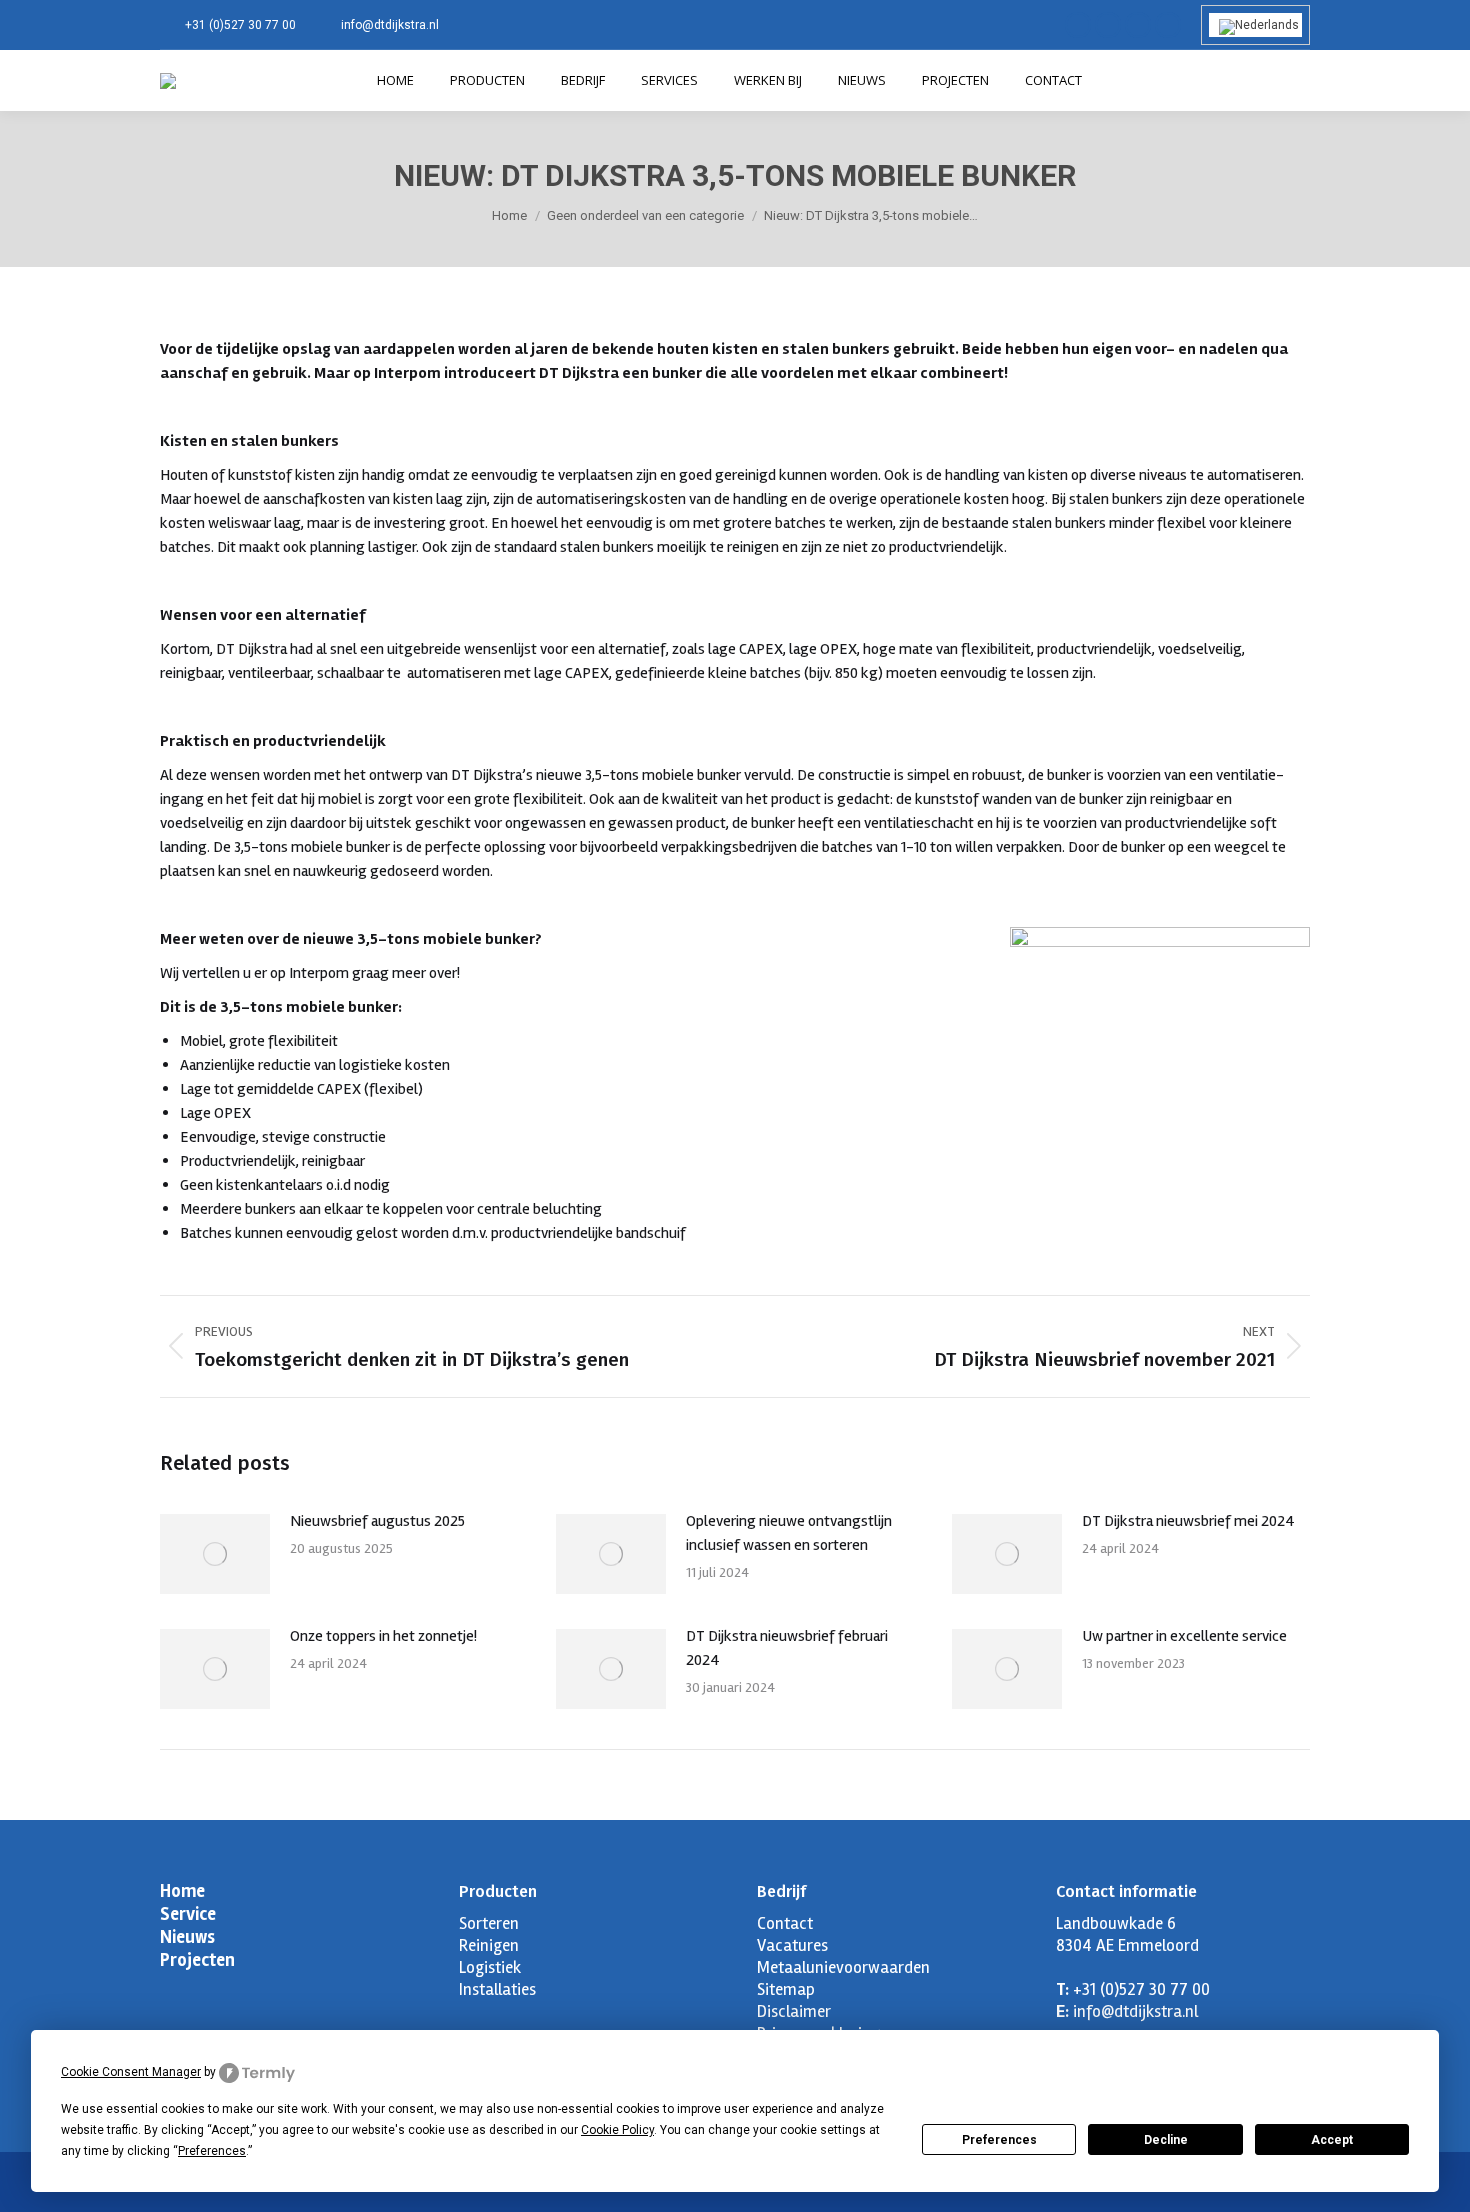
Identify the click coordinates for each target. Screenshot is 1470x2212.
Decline (1166, 2140)
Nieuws (187, 1937)
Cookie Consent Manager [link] (131, 2072)
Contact (785, 1923)
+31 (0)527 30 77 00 (240, 25)
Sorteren (489, 1923)
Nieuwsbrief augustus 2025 (377, 1521)
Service (188, 1914)
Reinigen (489, 1945)
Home (182, 1891)
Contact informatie (1126, 1891)
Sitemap (786, 1989)
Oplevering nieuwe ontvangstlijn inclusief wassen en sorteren (789, 1533)
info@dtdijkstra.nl (390, 25)
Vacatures (792, 1945)
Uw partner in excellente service (1184, 1636)
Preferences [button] (212, 2151)
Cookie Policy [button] (617, 2130)
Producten (498, 1891)
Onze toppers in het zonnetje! (383, 1636)
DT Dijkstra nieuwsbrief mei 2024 (1188, 1521)
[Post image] (215, 1554)
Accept (1332, 2140)
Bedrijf (781, 1891)
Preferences (999, 2140)
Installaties (497, 1989)
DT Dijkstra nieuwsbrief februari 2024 (787, 1648)
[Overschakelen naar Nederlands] (1255, 25)
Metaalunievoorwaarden (843, 1967)
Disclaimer (794, 2011)
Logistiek (490, 1967)
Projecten (197, 1960)
